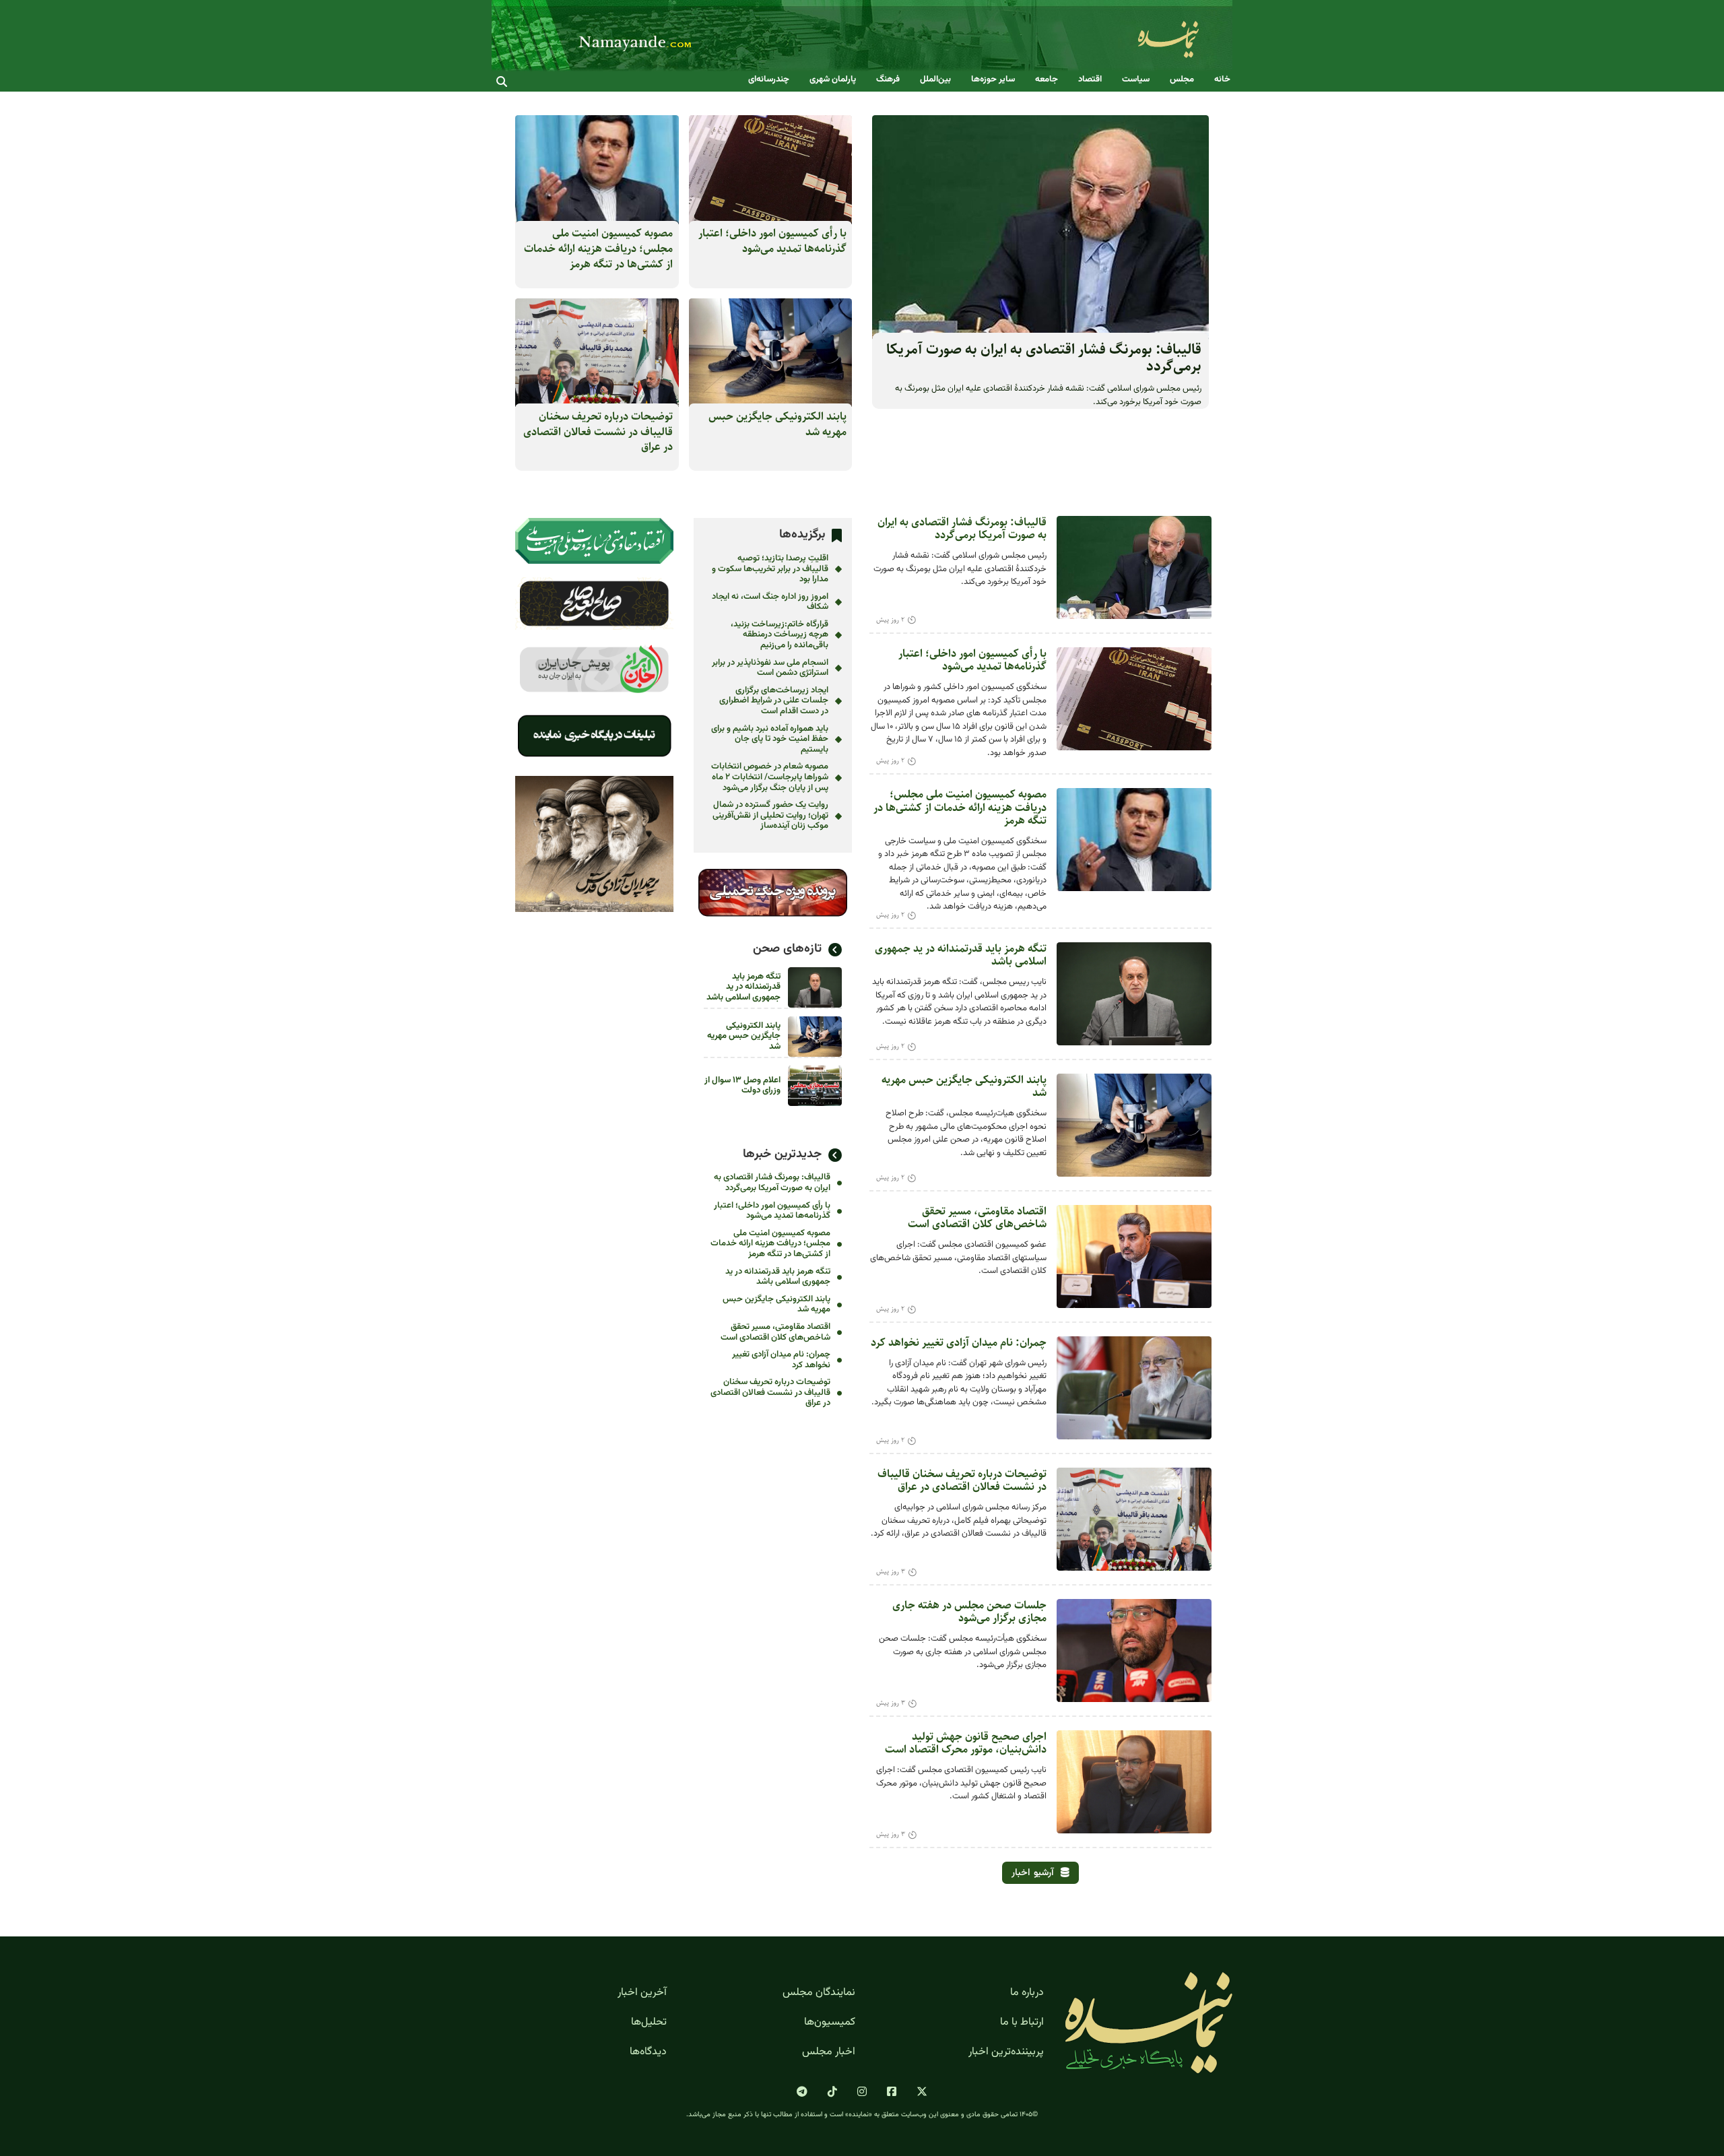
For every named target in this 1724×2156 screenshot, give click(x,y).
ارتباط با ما (1022, 2023)
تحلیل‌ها (649, 2023)
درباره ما (1027, 1993)
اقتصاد (1090, 80)
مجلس (1182, 80)
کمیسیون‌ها (830, 2023)
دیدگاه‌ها (648, 2052)
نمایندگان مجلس (819, 1993)
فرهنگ (888, 80)
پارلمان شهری (833, 80)
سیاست (1136, 80)
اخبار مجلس (829, 2052)
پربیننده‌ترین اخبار (1006, 2052)
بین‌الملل (935, 80)
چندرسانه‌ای (769, 80)
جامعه (1047, 80)
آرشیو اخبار (1033, 1873)
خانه (1222, 80)
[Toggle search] (502, 81)
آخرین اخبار (642, 1993)
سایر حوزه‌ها (993, 80)
